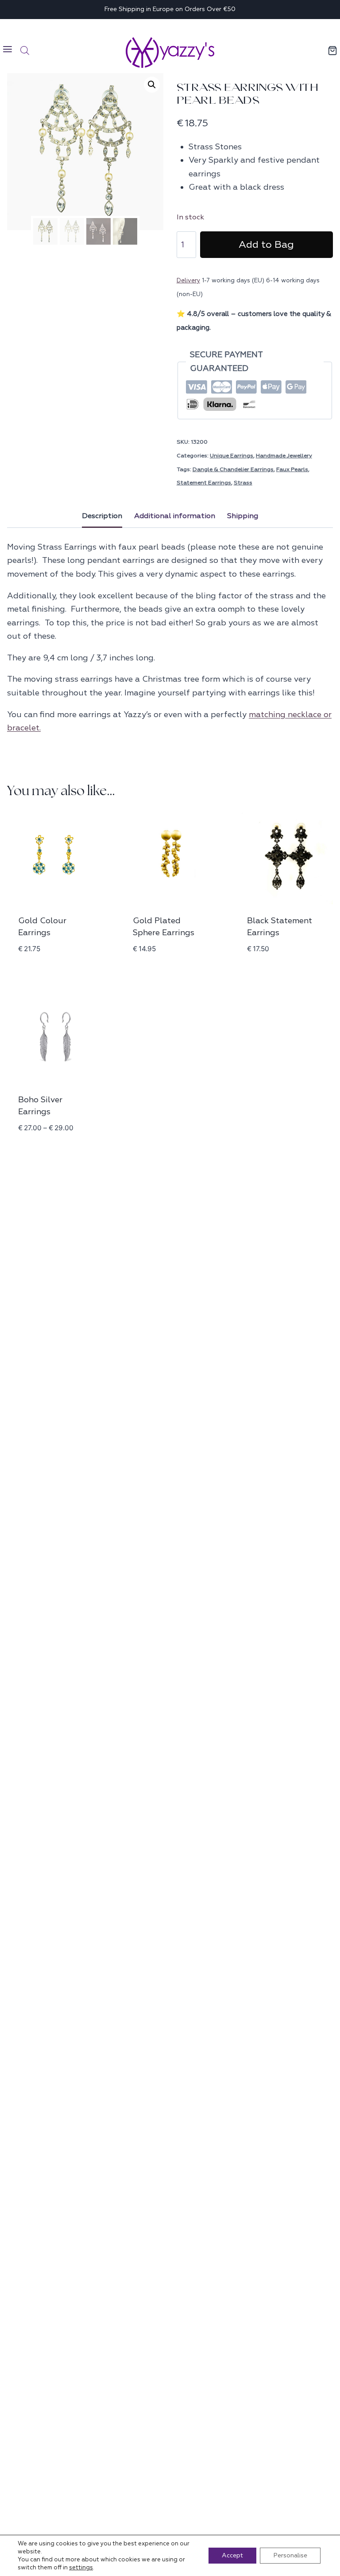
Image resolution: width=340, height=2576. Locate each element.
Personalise (290, 2555)
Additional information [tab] (175, 516)
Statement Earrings (204, 483)
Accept (232, 2555)
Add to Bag (266, 245)
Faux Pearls (292, 469)
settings (81, 2568)
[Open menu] (8, 50)
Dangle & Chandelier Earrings (233, 469)
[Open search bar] (25, 51)
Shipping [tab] (243, 516)
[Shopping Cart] (333, 51)
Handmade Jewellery (284, 456)
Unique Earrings (232, 456)
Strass (243, 483)
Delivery (188, 280)
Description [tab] (102, 516)
